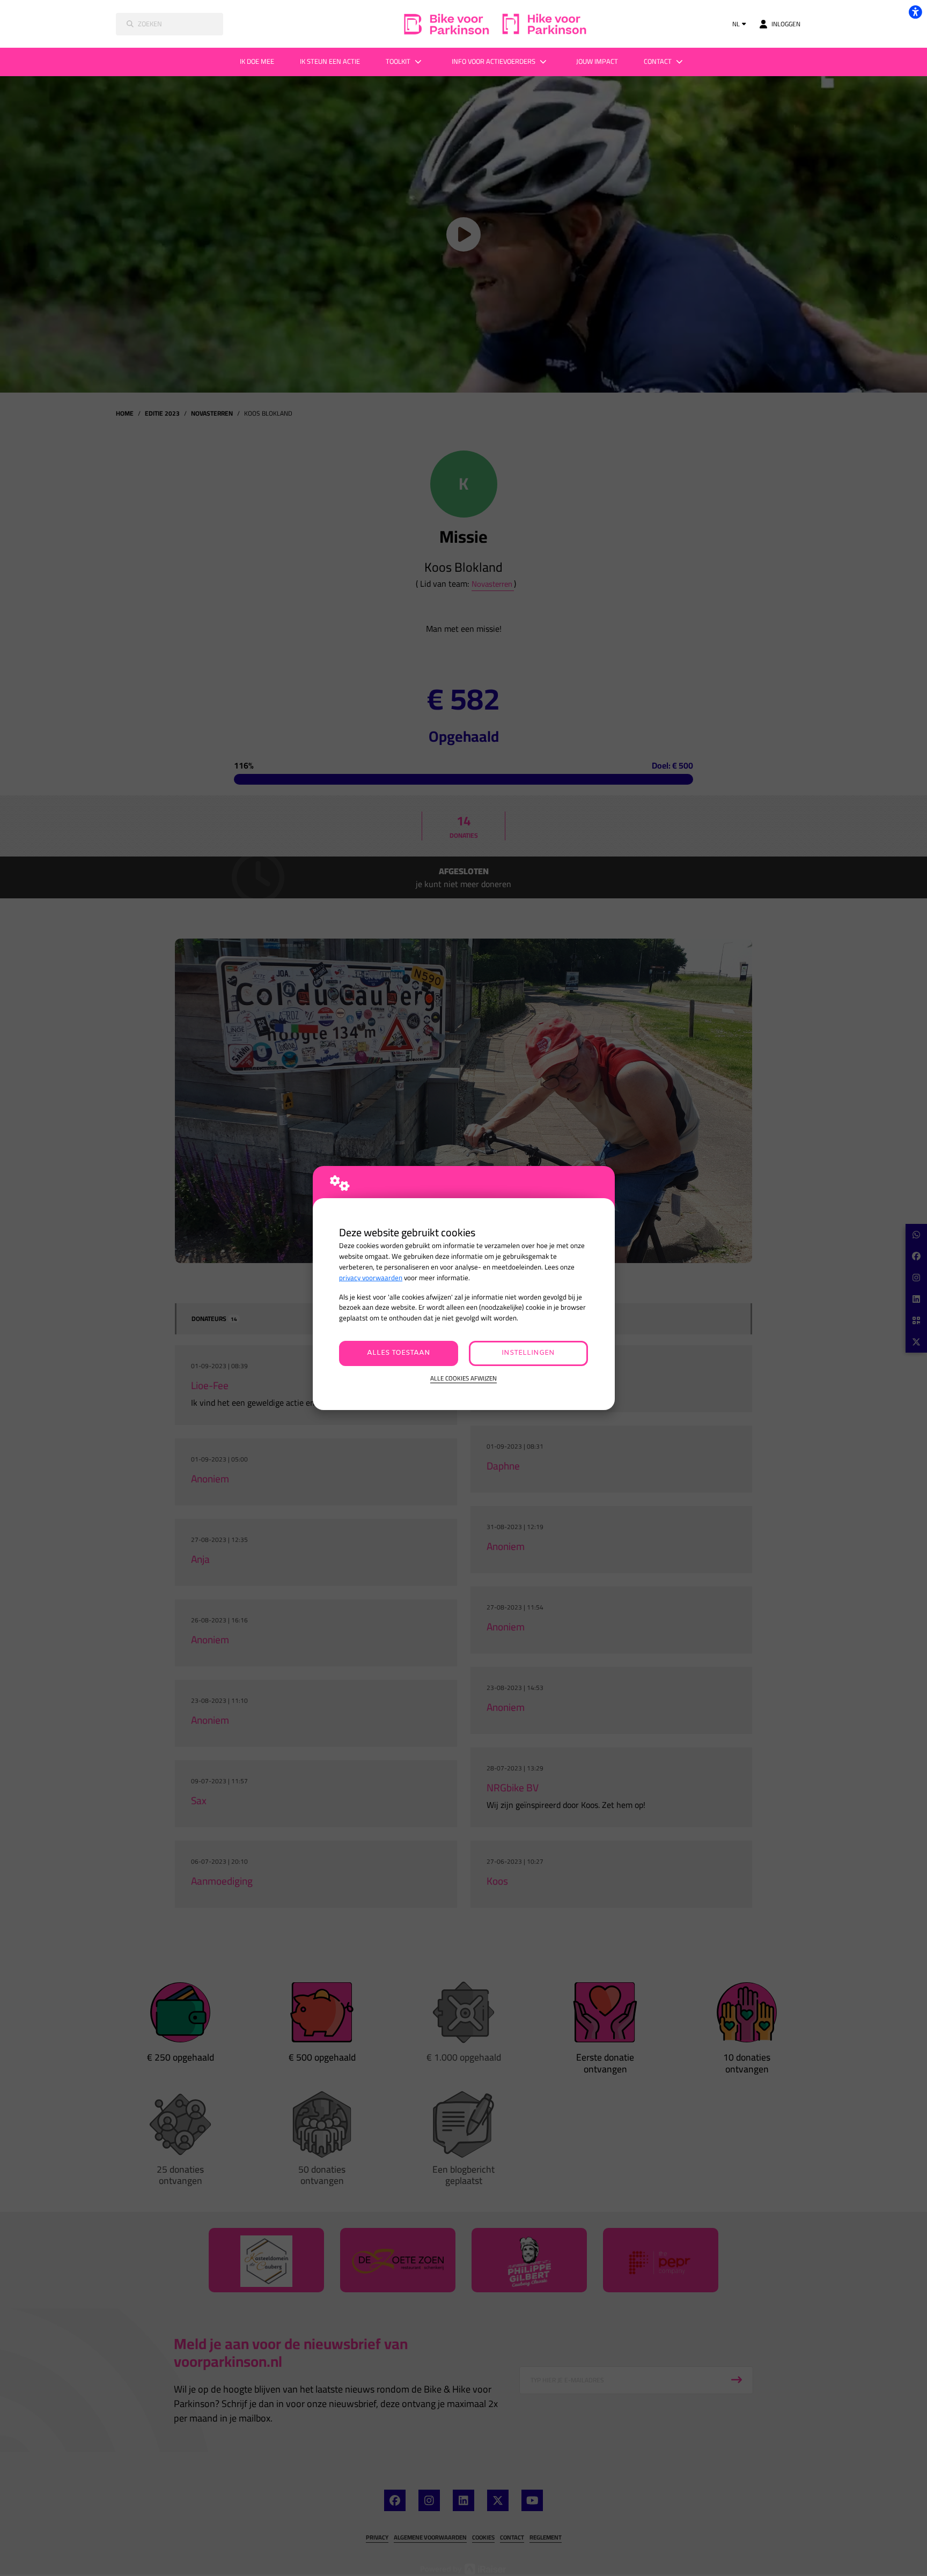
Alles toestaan (399, 1353)
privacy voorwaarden (371, 1278)
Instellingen (528, 1353)
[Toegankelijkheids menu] (915, 12)
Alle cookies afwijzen (464, 1379)
